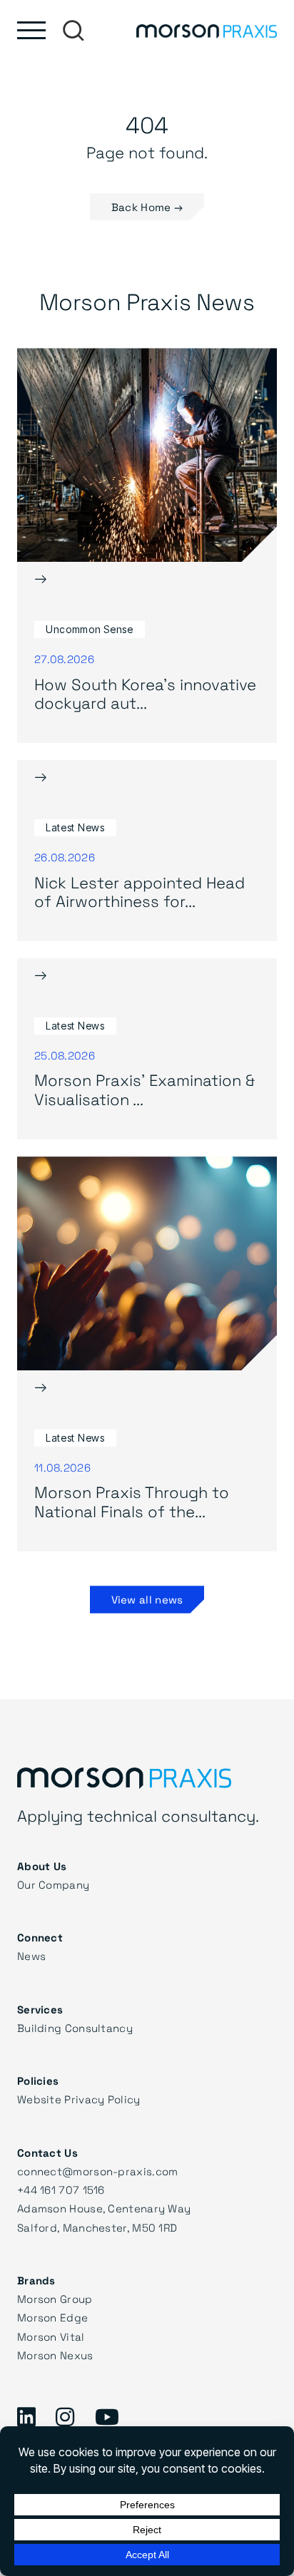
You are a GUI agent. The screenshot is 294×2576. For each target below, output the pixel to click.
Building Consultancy (75, 2028)
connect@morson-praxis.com (98, 2171)
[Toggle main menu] (31, 30)
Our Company (53, 1884)
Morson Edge (52, 2317)
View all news (147, 1599)
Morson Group (55, 2299)
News (31, 1956)
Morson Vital (51, 2336)
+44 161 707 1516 (61, 2190)
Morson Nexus (55, 2355)
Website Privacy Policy (79, 2099)
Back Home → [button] (147, 207)
